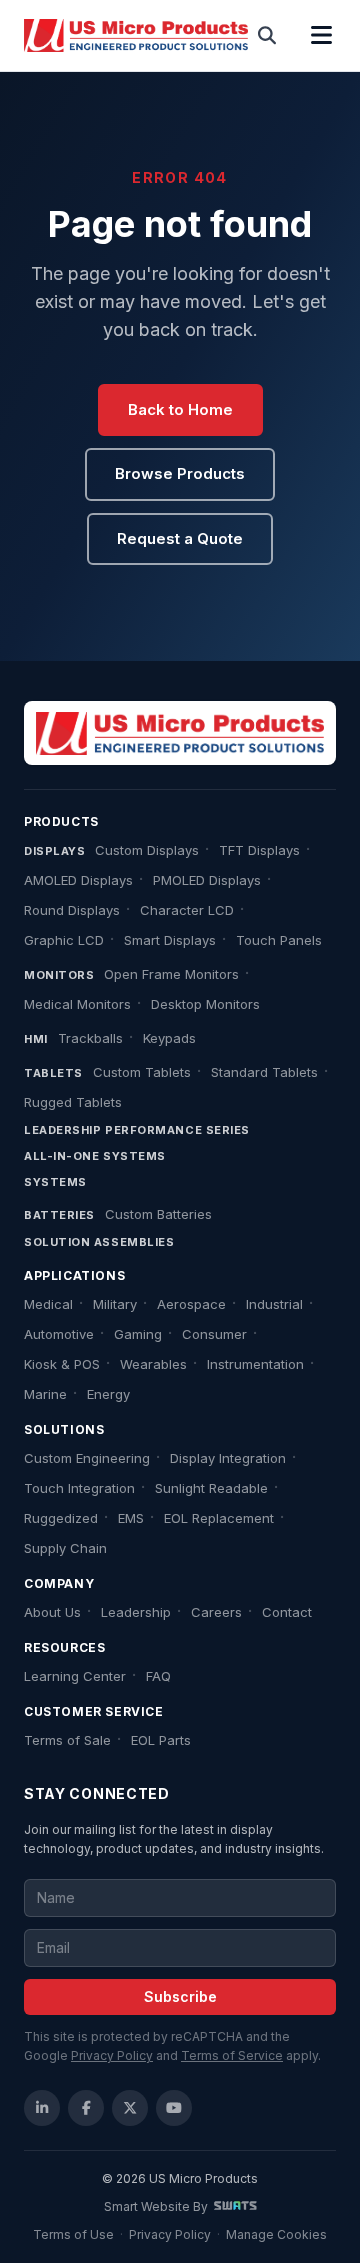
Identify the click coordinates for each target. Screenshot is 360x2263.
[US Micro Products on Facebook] (86, 2108)
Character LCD (187, 910)
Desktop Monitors (205, 1004)
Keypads (169, 1038)
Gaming (138, 1334)
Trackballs (90, 1038)
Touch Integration (79, 1488)
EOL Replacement (219, 1518)
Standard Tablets (264, 1072)
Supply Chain (65, 1548)
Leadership (136, 1612)
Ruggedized (61, 1518)
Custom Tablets (142, 1072)
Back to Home (180, 409)
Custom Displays (147, 850)
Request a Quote (180, 538)
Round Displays (72, 910)
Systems (55, 1182)
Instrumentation (255, 1364)
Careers (216, 1612)
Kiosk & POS (62, 1364)
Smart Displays (170, 940)
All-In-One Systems (95, 1156)
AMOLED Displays (78, 880)
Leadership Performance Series (137, 1130)
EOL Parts (161, 1740)
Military (115, 1304)
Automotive (59, 1334)
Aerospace (191, 1304)
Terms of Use (73, 2234)
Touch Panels (279, 940)
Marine (45, 1394)
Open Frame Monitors (171, 974)
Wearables (153, 1364)
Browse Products (180, 473)
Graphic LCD (64, 940)
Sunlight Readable (211, 1488)
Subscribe (180, 1996)
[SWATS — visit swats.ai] (235, 2206)
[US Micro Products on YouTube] (174, 2108)
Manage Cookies (276, 2234)
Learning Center (75, 1676)
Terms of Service (232, 2055)
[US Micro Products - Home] (136, 36)
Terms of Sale (67, 1740)
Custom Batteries (158, 1214)
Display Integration (228, 1458)
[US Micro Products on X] (130, 2108)
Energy (108, 1394)
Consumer (214, 1334)
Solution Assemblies (99, 1242)
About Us (52, 1612)
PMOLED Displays (207, 880)
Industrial (274, 1304)
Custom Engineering (87, 1458)
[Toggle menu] (322, 36)
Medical (48, 1304)
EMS (131, 1518)
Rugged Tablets (73, 1102)
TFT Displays (259, 850)
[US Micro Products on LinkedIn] (42, 2108)
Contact (287, 1612)
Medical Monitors (77, 1004)
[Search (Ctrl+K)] (267, 36)
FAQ (158, 1676)
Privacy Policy (112, 2055)
